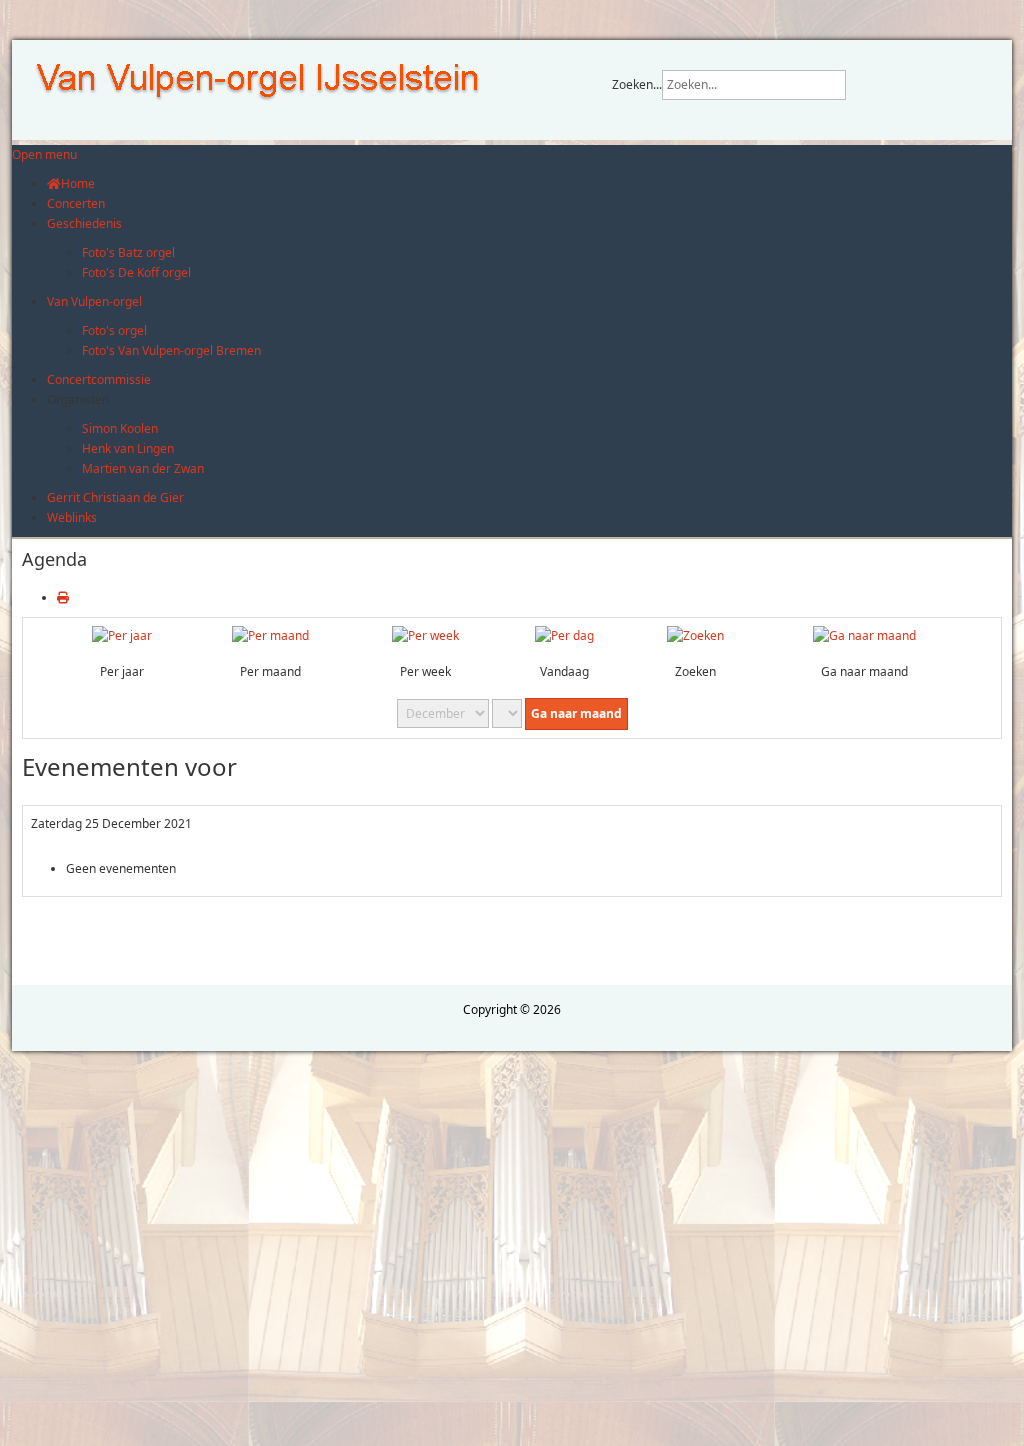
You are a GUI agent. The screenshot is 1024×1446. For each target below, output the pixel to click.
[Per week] (425, 635)
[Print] (63, 597)
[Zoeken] (695, 635)
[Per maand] (270, 635)
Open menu (44, 154)
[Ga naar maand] (864, 635)
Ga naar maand (576, 713)
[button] (78, 399)
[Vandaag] (564, 635)
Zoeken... (637, 84)
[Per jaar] (122, 635)
